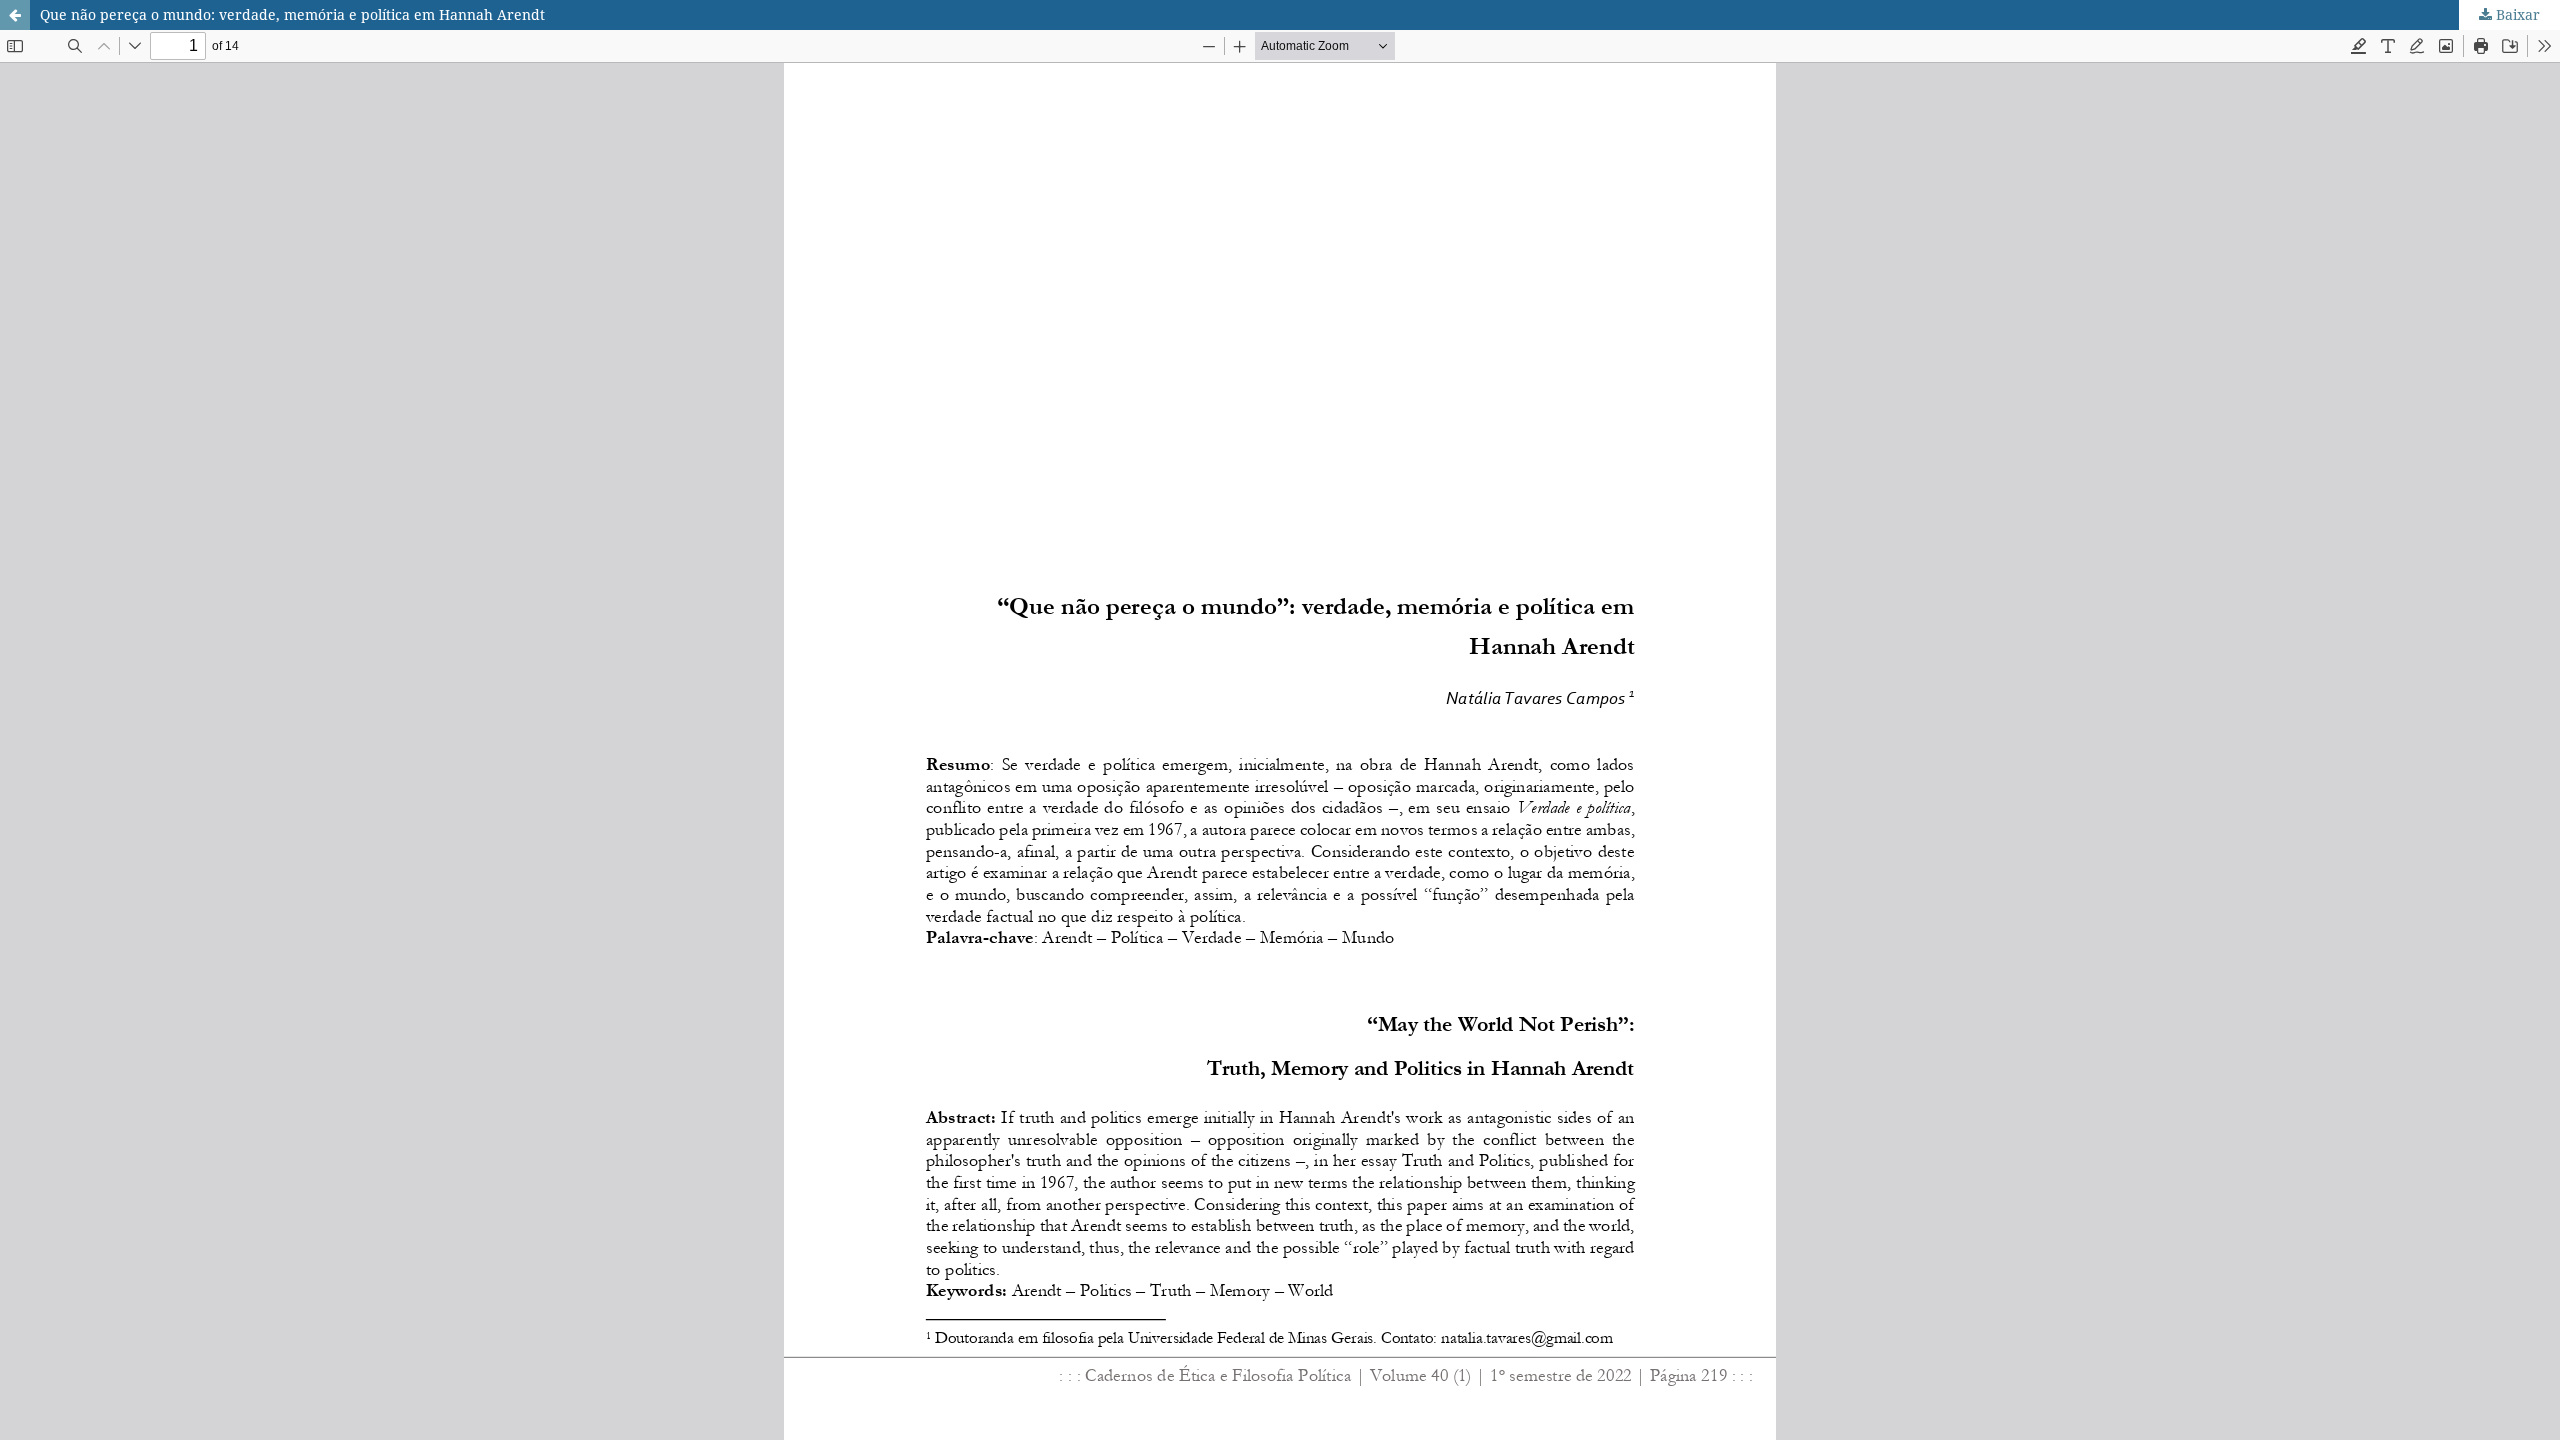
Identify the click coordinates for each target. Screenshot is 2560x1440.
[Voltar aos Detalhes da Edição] (15, 15)
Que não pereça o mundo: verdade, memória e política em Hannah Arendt (292, 14)
